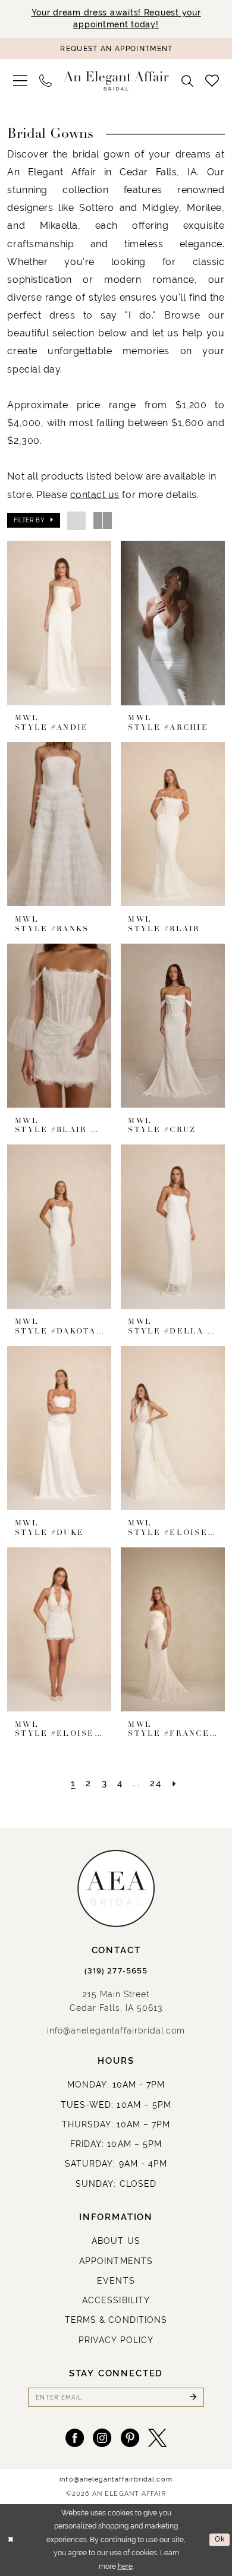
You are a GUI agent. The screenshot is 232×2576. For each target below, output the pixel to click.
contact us (95, 494)
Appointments (116, 2261)
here (125, 2566)
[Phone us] (46, 81)
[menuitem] (20, 81)
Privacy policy (116, 2340)
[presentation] (59, 623)
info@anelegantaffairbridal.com (116, 2030)
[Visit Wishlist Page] (212, 81)
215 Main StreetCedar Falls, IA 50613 (116, 2001)
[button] (20, 81)
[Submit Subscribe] (193, 2397)
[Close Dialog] (11, 2539)
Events (116, 2281)
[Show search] (188, 81)
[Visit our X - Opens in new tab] (157, 2438)
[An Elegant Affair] (116, 81)
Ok (220, 2539)
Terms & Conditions (116, 2320)
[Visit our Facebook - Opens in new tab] (75, 2438)
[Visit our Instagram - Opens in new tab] (102, 2438)
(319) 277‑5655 (116, 1971)
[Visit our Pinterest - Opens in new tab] (130, 2438)
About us (116, 2241)
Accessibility (116, 2300)
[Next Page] (175, 1784)
